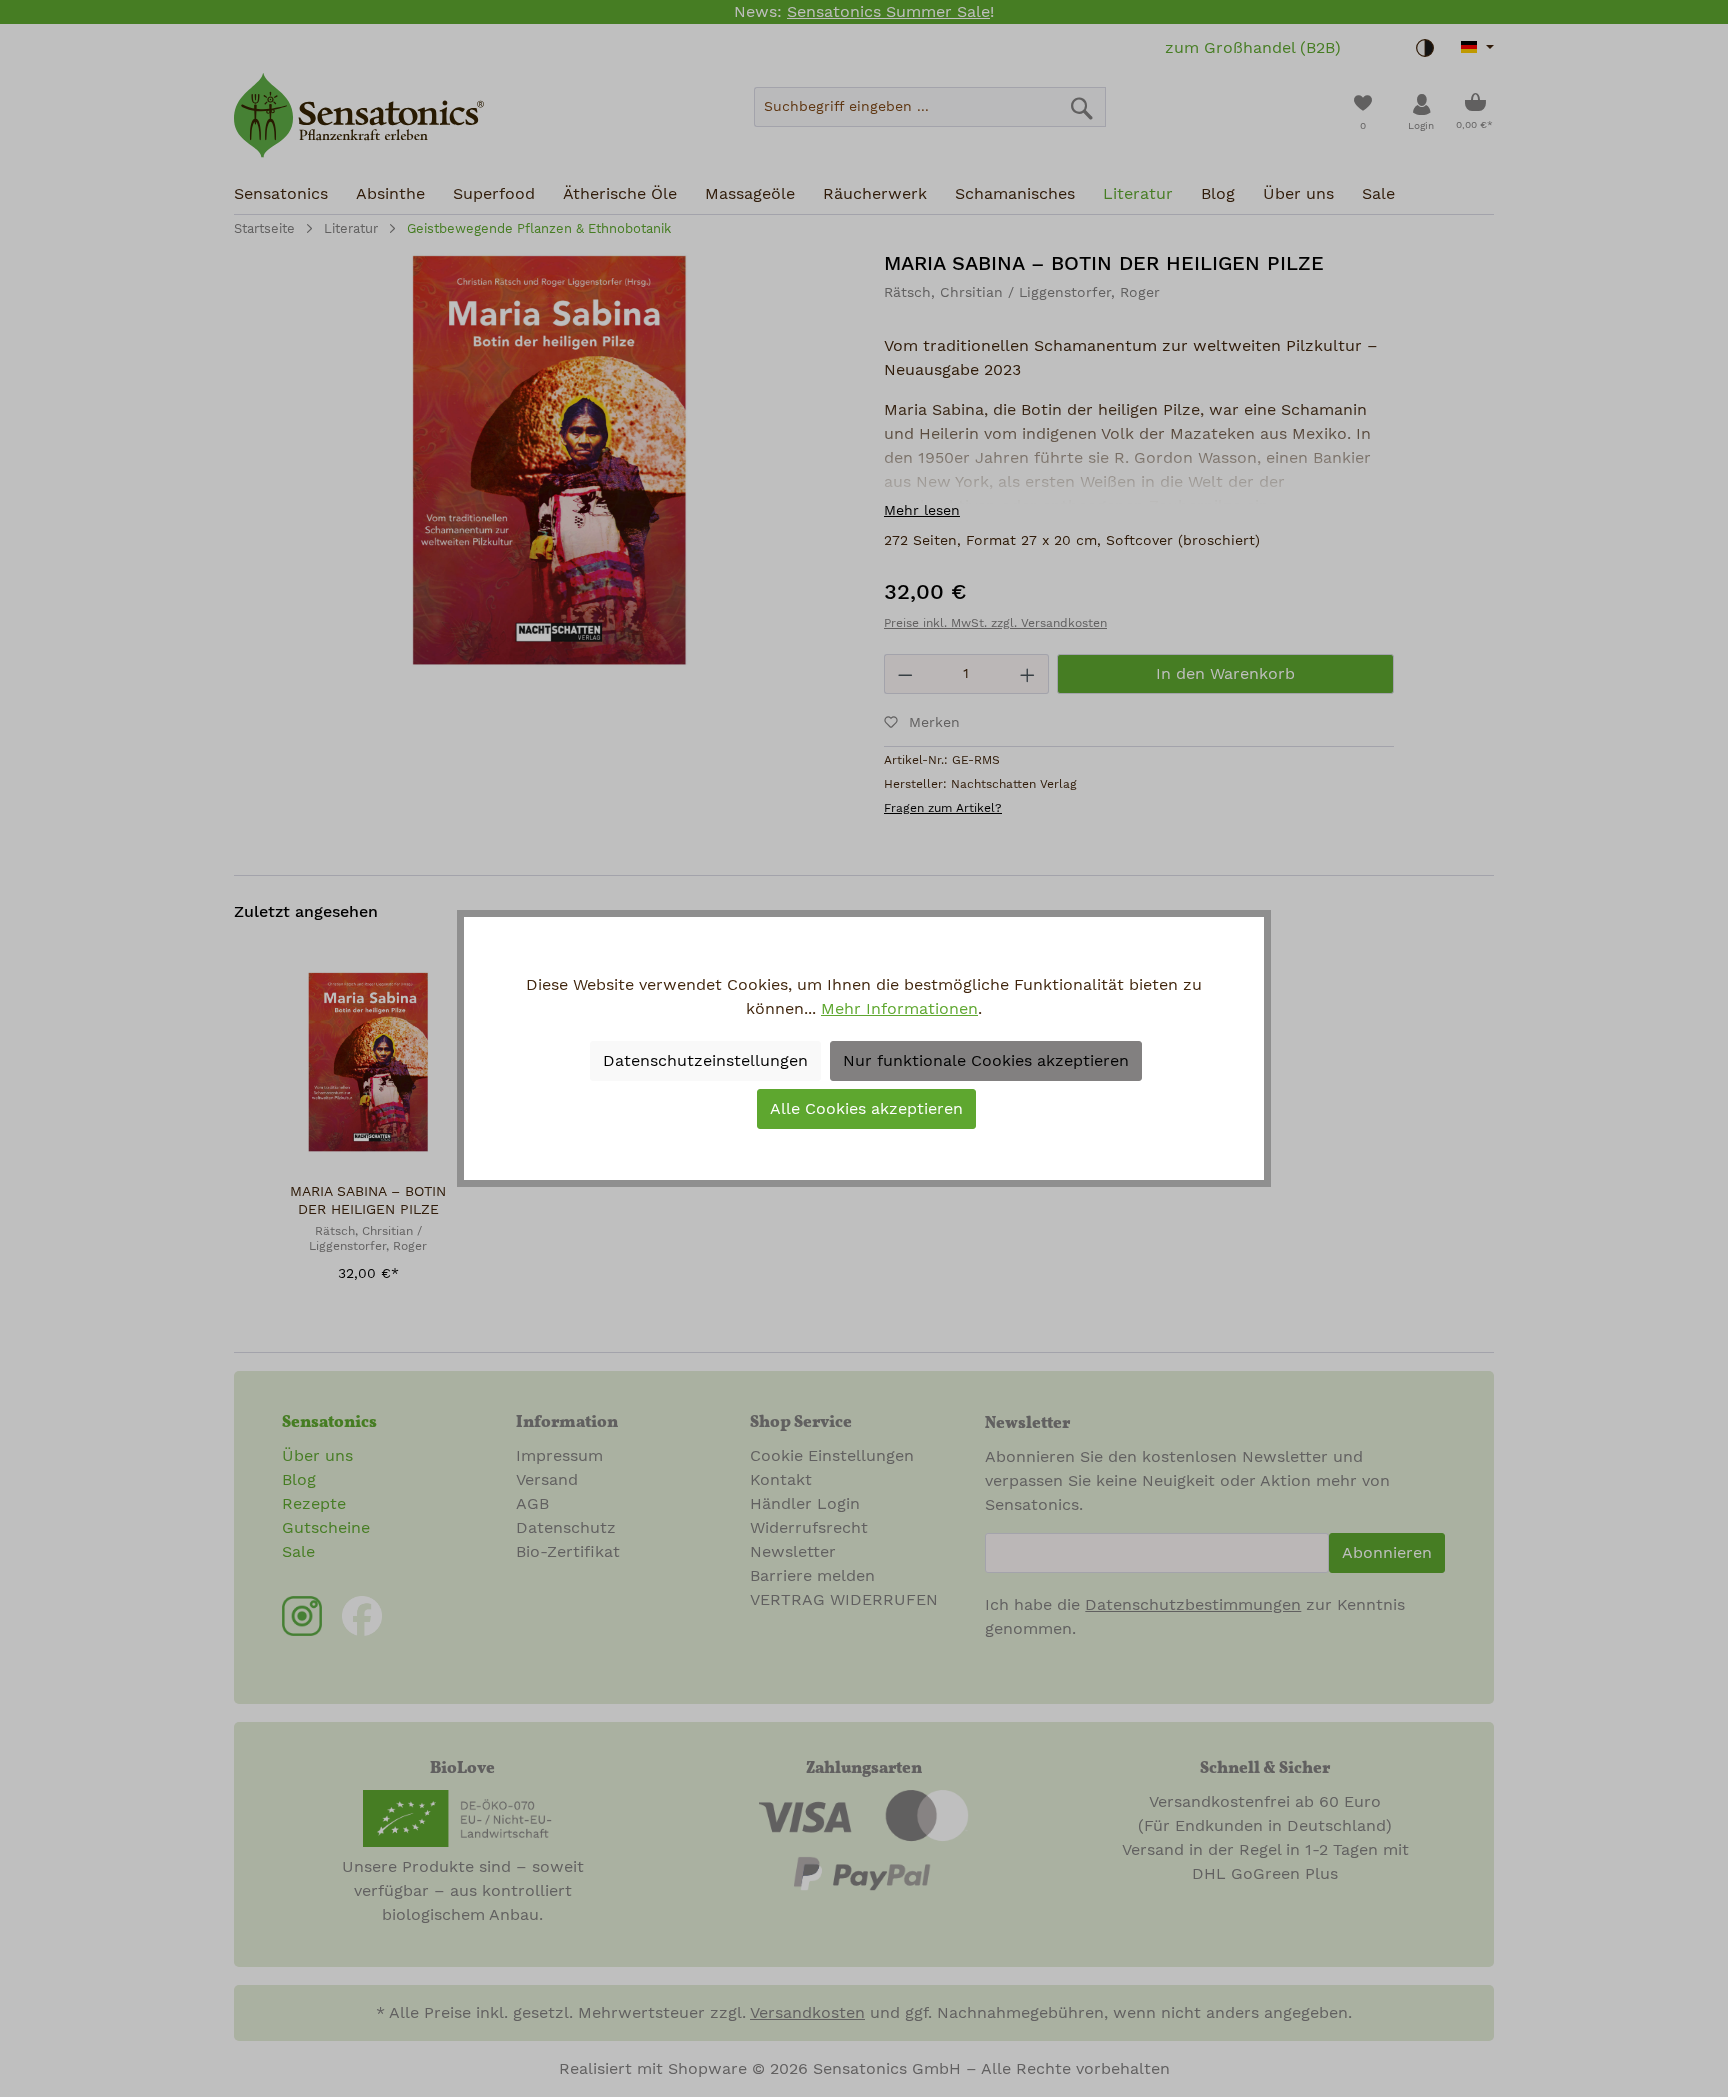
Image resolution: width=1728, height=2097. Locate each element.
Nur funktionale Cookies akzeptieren (986, 1061)
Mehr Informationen (899, 1009)
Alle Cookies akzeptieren (866, 1109)
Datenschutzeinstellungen (705, 1061)
